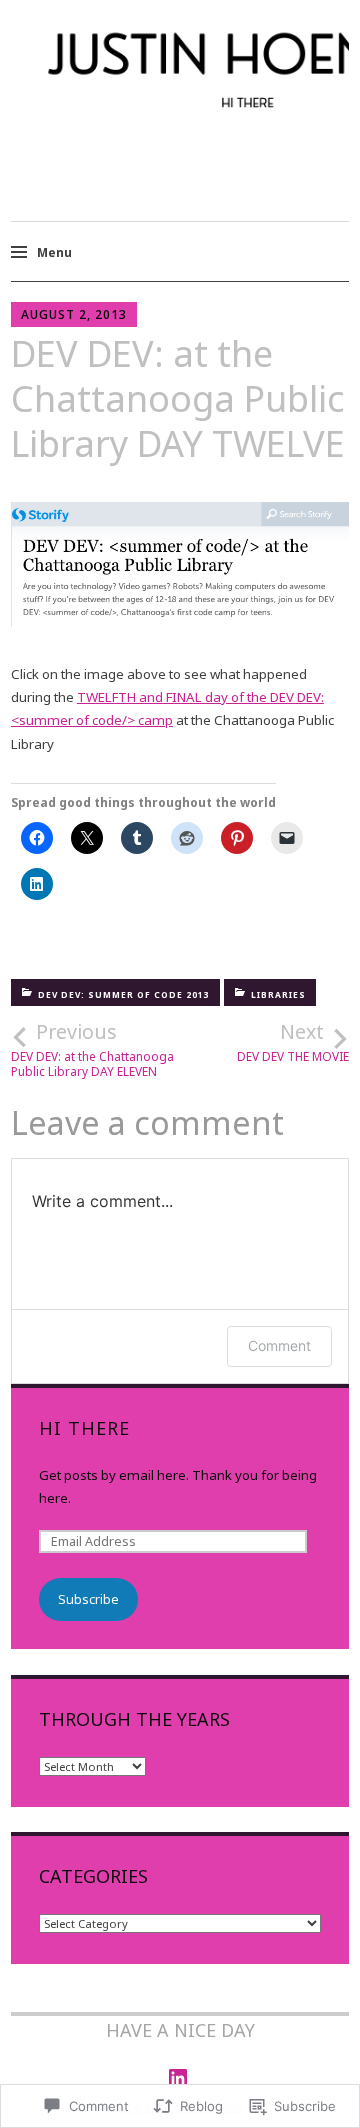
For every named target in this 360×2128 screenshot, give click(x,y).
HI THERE (84, 1428)
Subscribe (88, 1599)
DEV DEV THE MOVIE (293, 1042)
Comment (279, 1345)
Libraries (278, 994)
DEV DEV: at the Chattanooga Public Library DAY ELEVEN (92, 1049)
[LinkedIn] (178, 2078)
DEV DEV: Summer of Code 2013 (124, 994)
